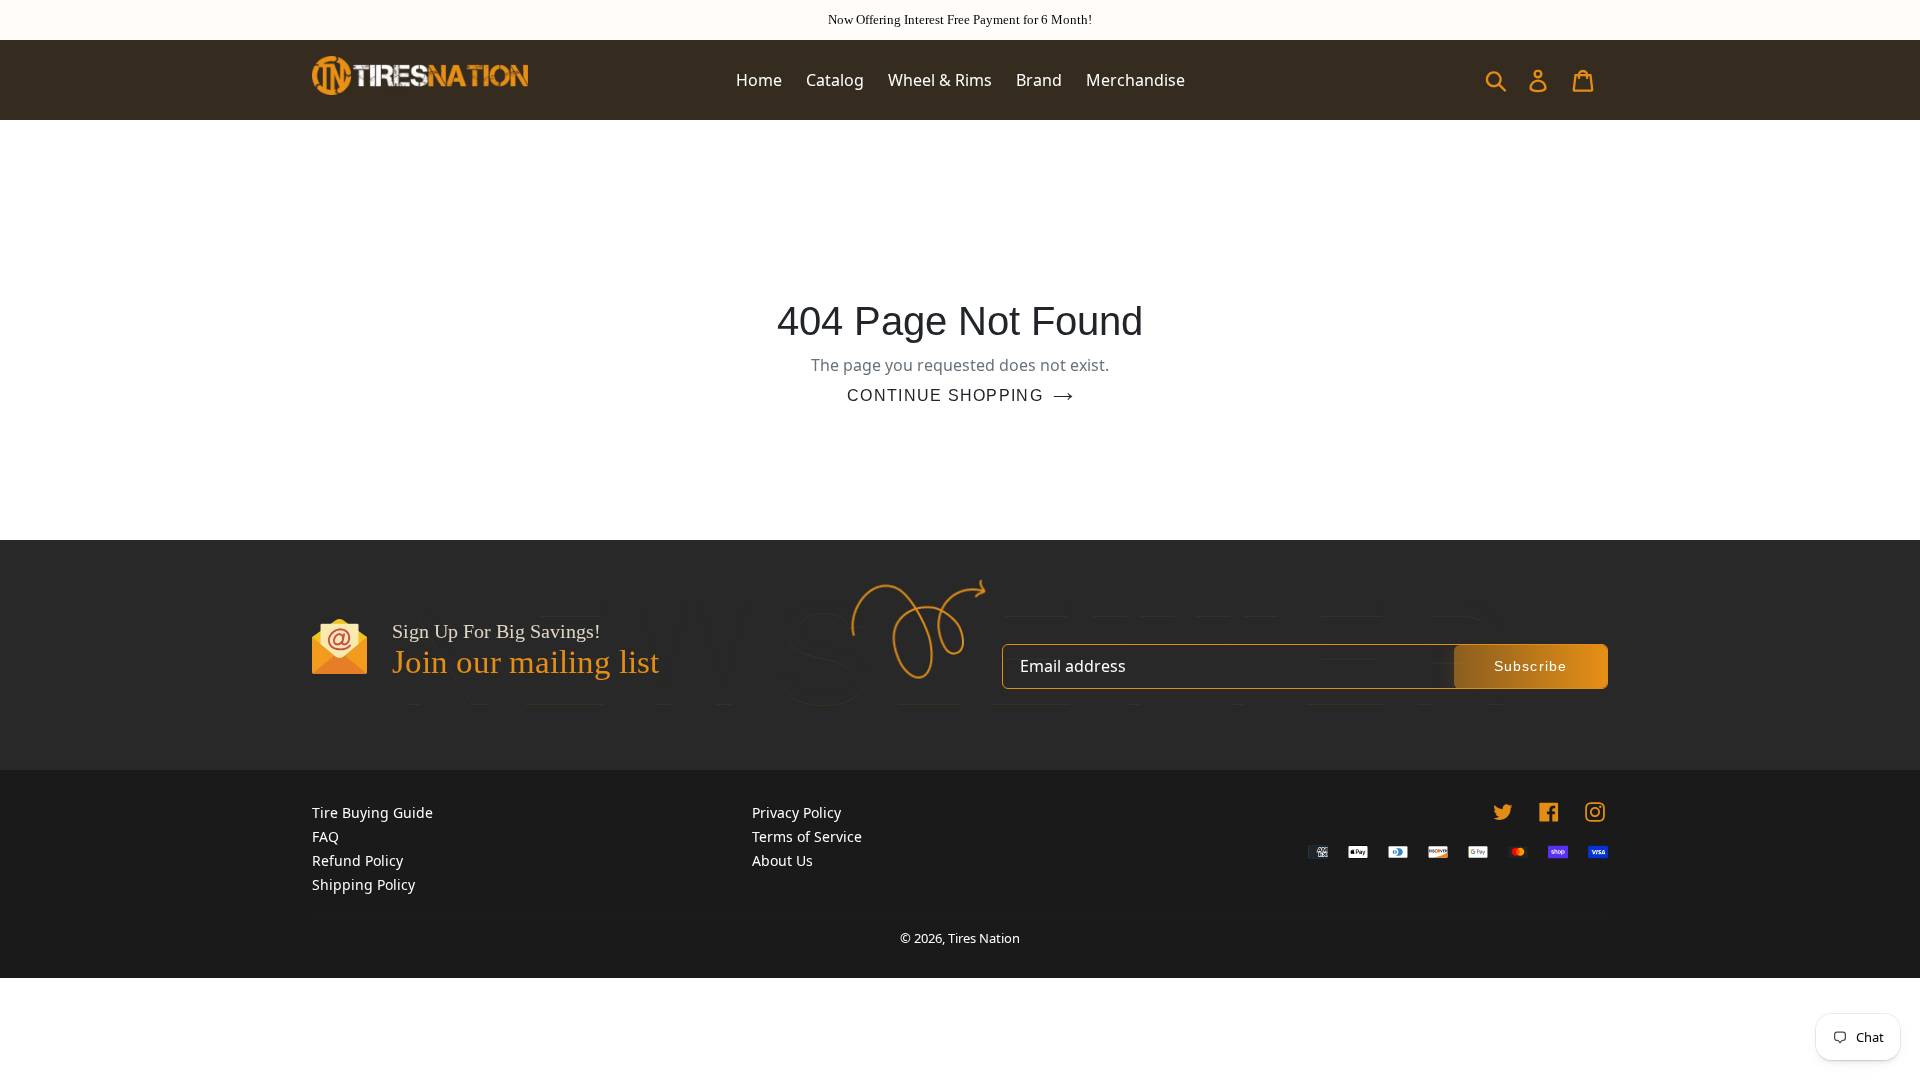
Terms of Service (807, 836)
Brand (1039, 80)
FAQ (325, 836)
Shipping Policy (363, 884)
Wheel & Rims (940, 80)
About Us (782, 860)
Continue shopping (945, 395)
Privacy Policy (796, 812)
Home (759, 80)
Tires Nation (984, 938)
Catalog (835, 80)
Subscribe (1530, 666)
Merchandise (1135, 80)
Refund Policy (357, 860)
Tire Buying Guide (372, 812)
